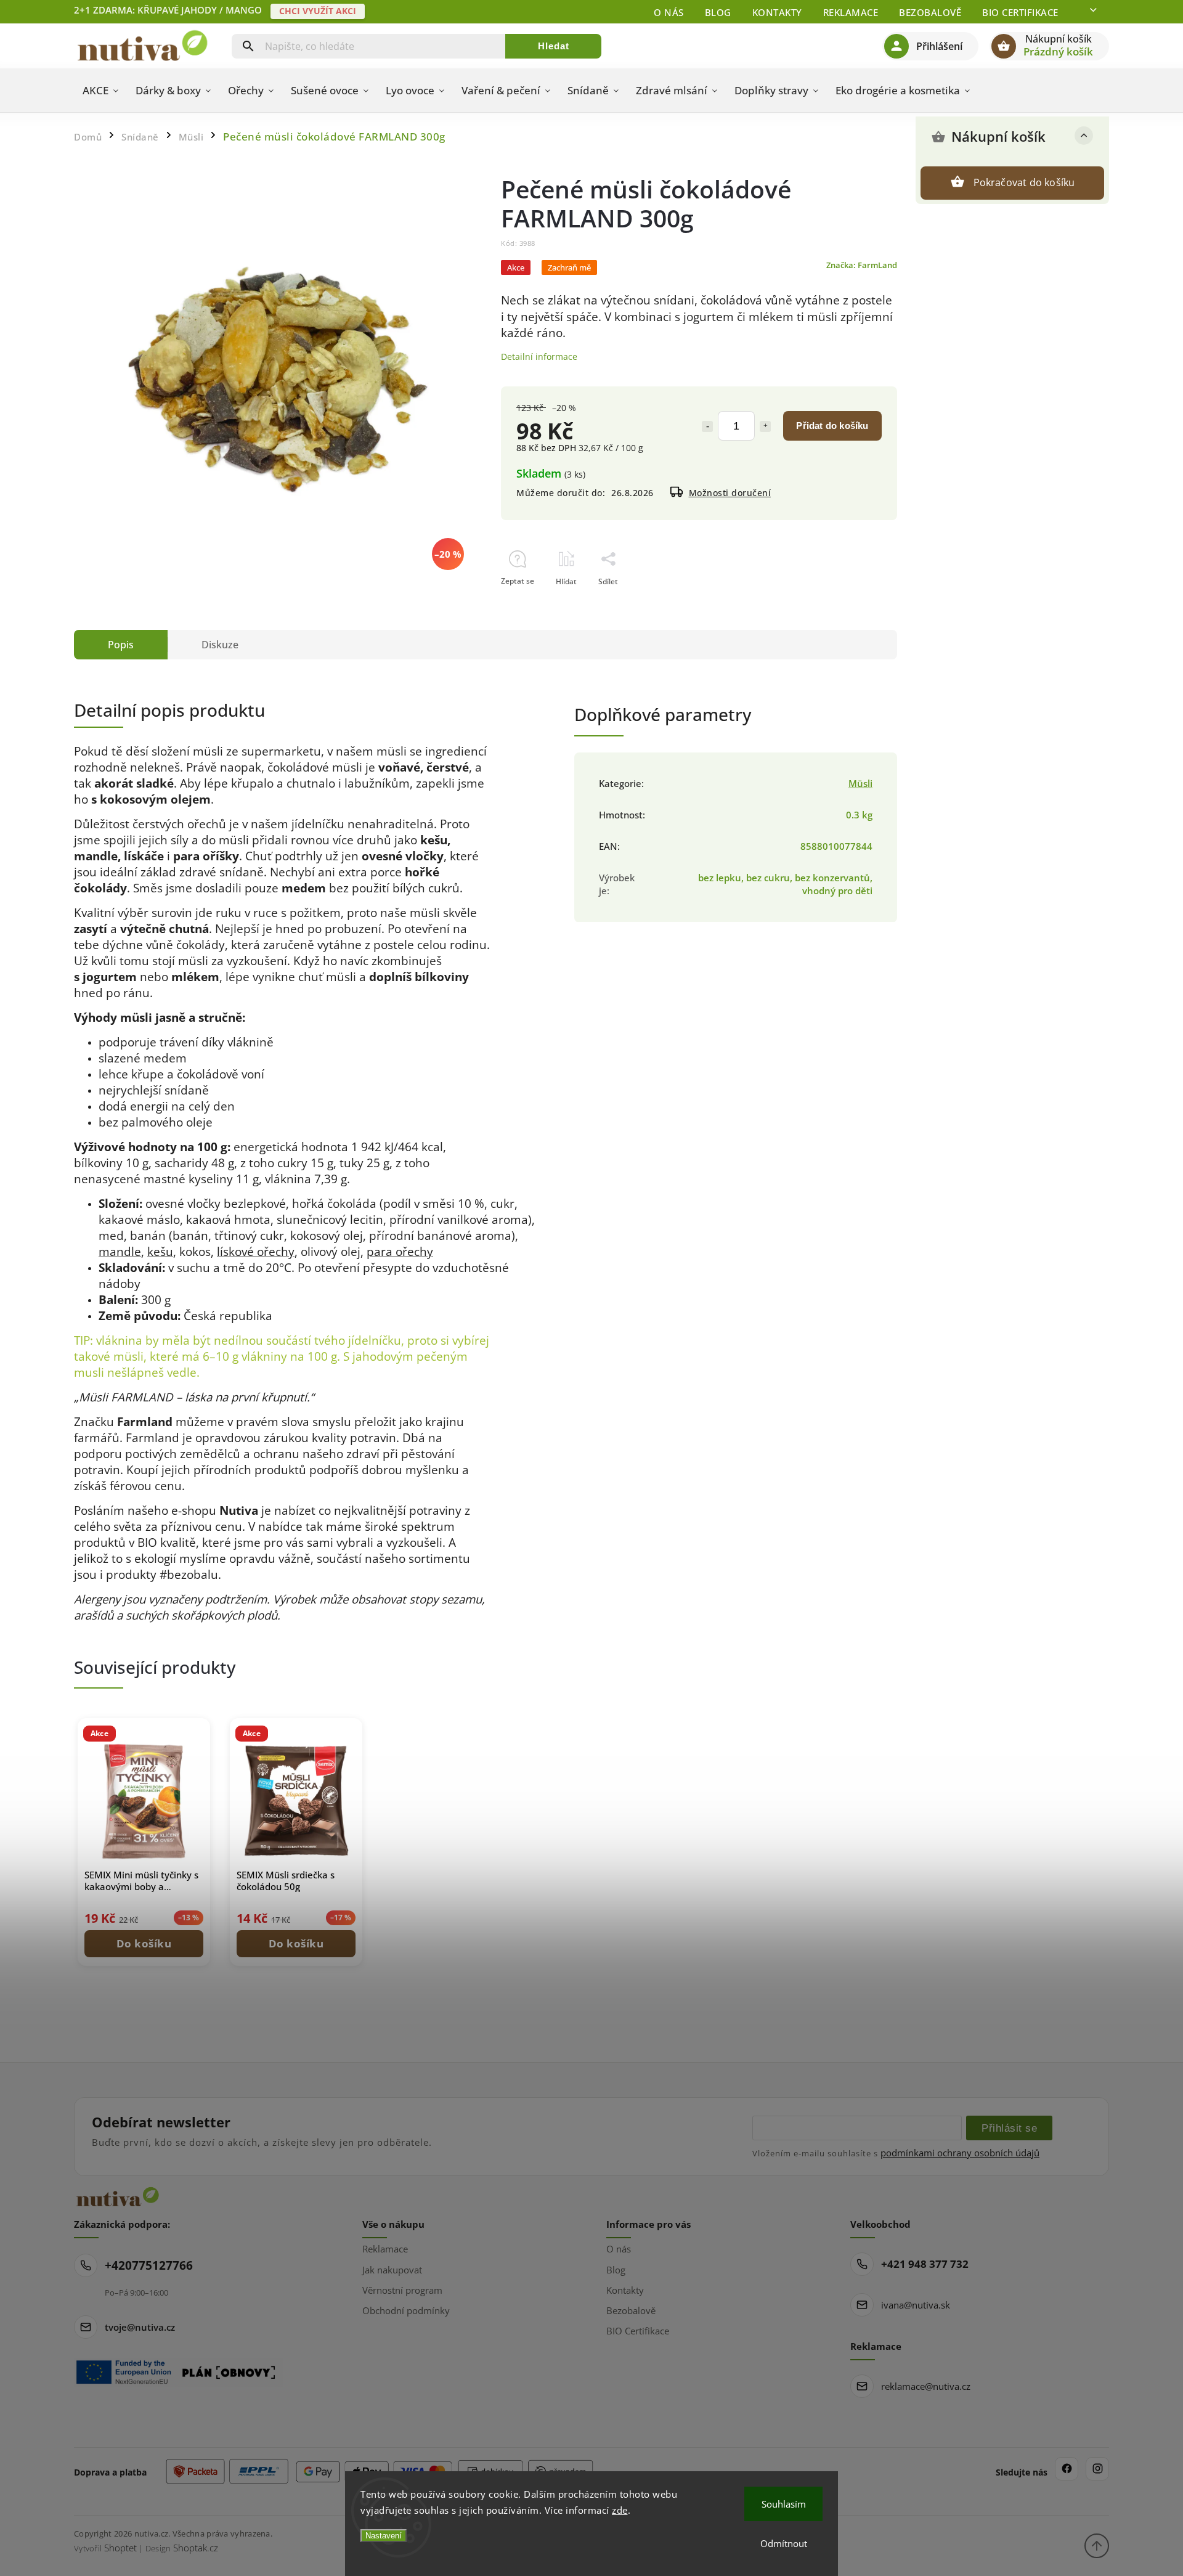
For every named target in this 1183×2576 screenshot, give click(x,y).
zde (620, 2510)
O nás (669, 12)
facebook (1067, 2469)
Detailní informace (539, 357)
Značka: (862, 265)
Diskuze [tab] (220, 645)
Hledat (554, 46)
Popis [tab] (121, 645)
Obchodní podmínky (406, 2310)
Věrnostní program (402, 2290)
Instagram (1097, 2469)
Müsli (860, 784)
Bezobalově (930, 12)
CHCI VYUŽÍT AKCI (318, 11)
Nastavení (384, 2536)
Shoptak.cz (196, 2548)
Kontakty (777, 12)
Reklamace (851, 12)
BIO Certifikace (1020, 12)
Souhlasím (784, 2504)
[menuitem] (100, 91)
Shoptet (120, 2548)
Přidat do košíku (832, 426)
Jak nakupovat (392, 2270)
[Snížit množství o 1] (707, 426)
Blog (718, 12)
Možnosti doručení (730, 493)
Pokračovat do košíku (1024, 182)
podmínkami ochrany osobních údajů (960, 2153)
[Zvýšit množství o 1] (765, 426)
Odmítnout (784, 2543)
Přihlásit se (1009, 2128)
